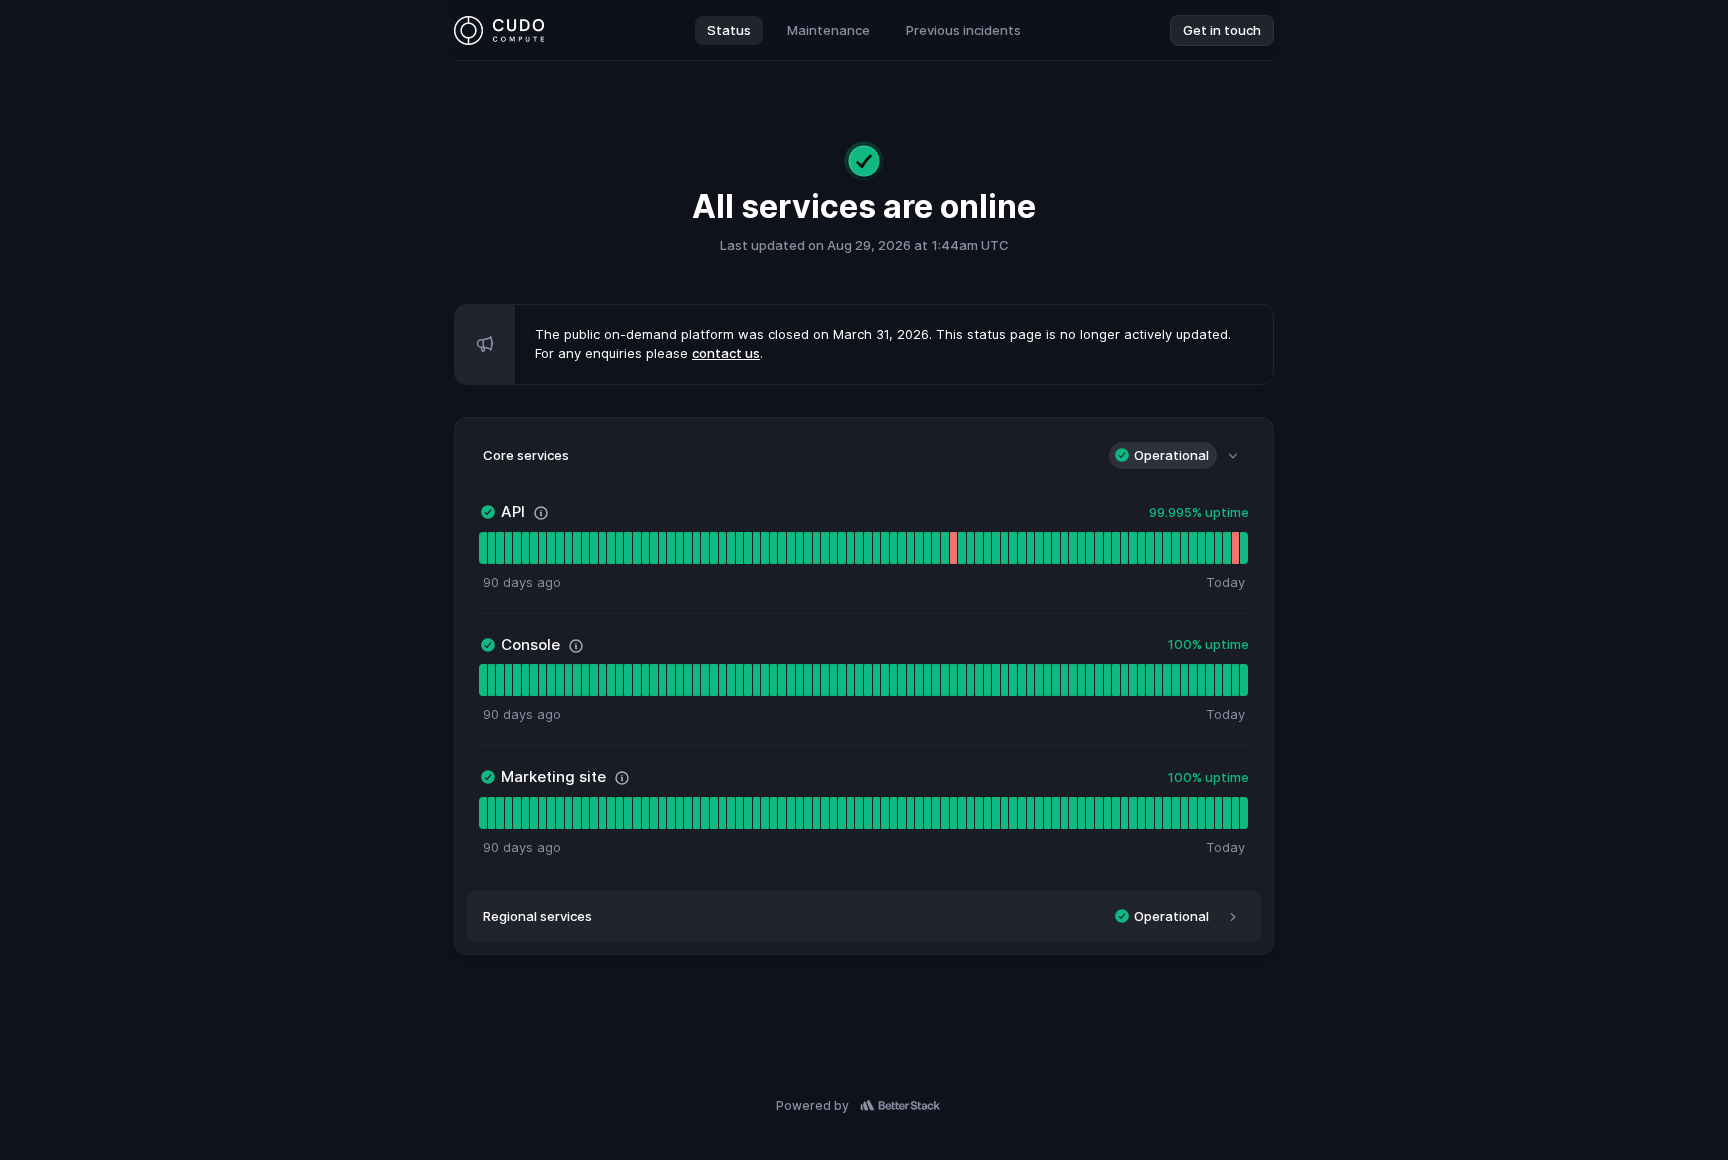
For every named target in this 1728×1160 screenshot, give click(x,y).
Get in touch (1222, 30)
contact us (726, 353)
